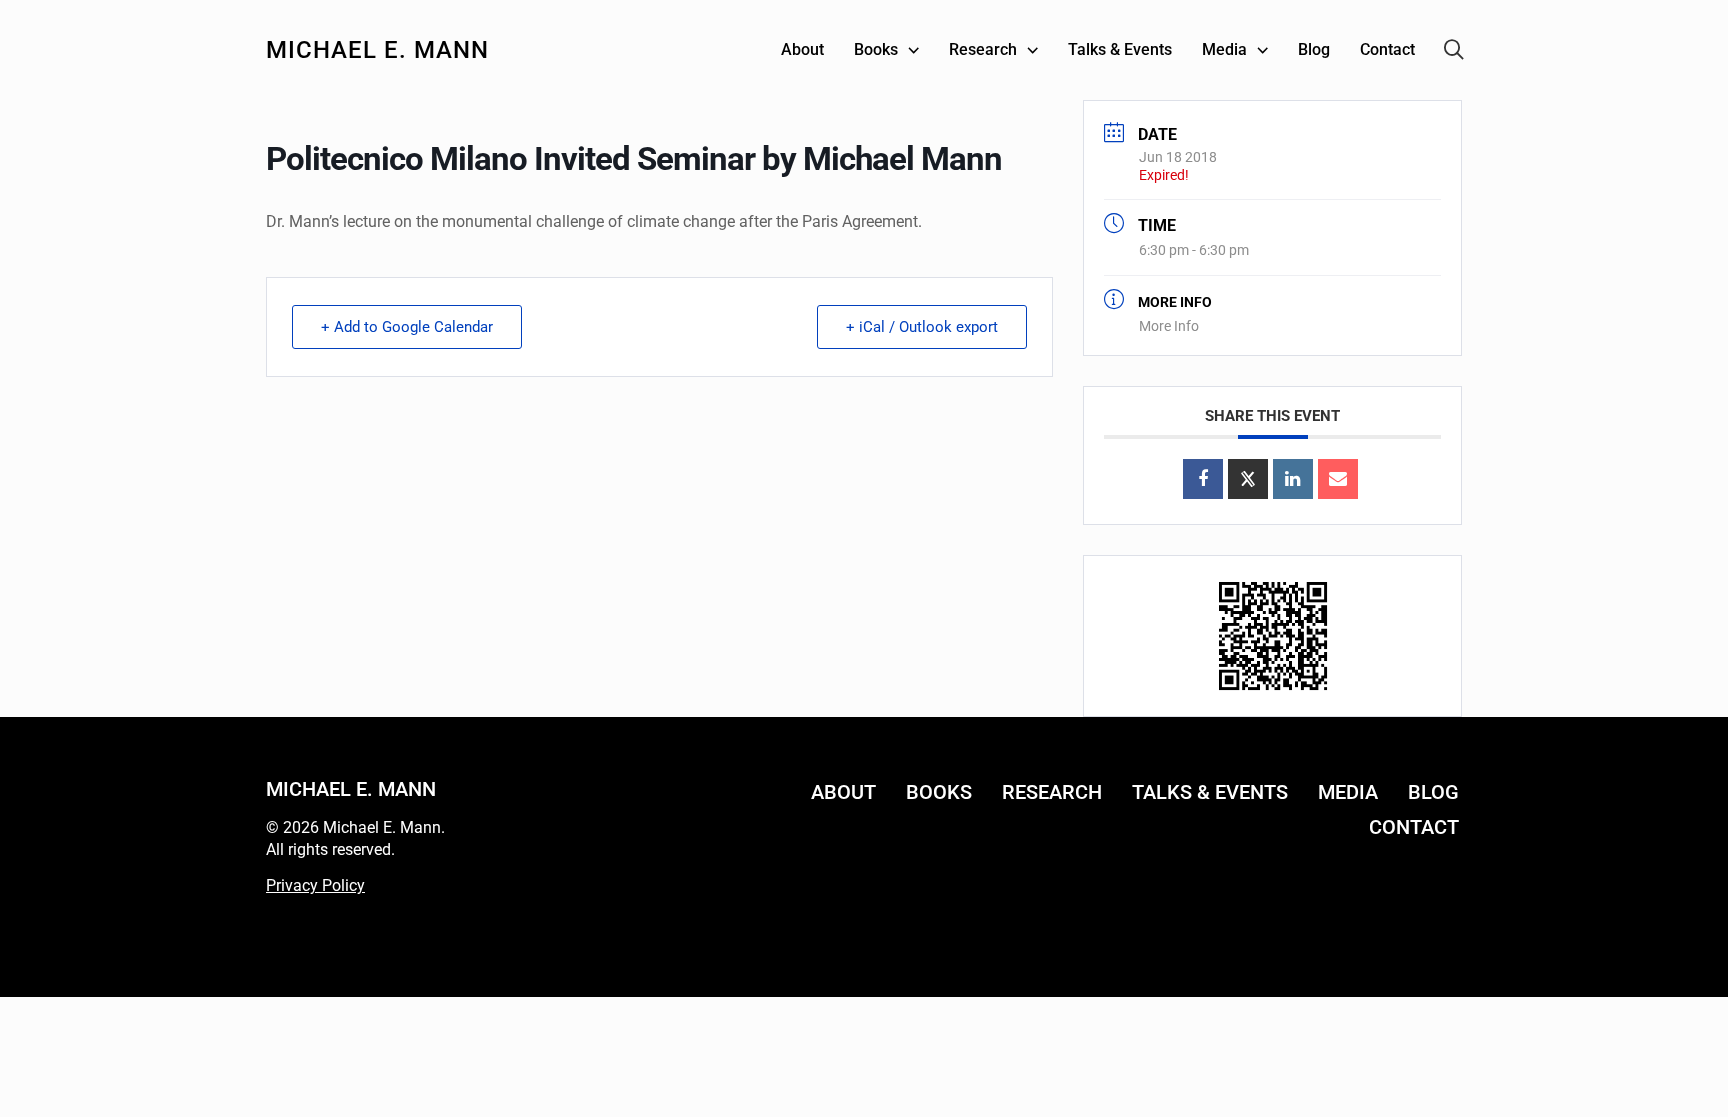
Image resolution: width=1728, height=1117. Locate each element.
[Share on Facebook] (1203, 479)
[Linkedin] (1293, 479)
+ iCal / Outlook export (922, 327)
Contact (1414, 827)
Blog (1433, 792)
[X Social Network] (1248, 479)
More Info (1169, 326)
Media (1348, 792)
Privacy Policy (315, 885)
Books (939, 792)
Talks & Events (1210, 792)
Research (1052, 792)
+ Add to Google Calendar (407, 327)
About (843, 792)
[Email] (1338, 479)
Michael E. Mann (377, 50)
